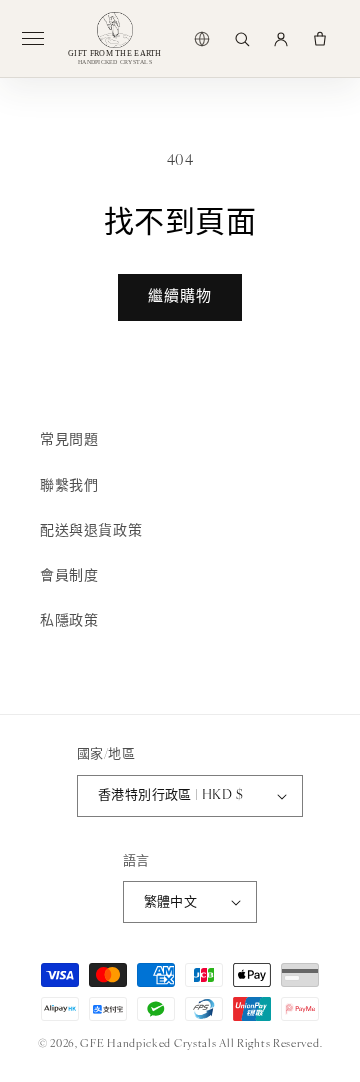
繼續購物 (180, 297)
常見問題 (69, 440)
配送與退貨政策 (91, 531)
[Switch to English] (202, 39)
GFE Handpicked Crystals (148, 1044)
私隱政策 (69, 621)
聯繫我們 (69, 486)
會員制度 (69, 576)
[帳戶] (281, 39)
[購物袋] (320, 39)
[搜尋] (242, 39)
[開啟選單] (41, 39)
